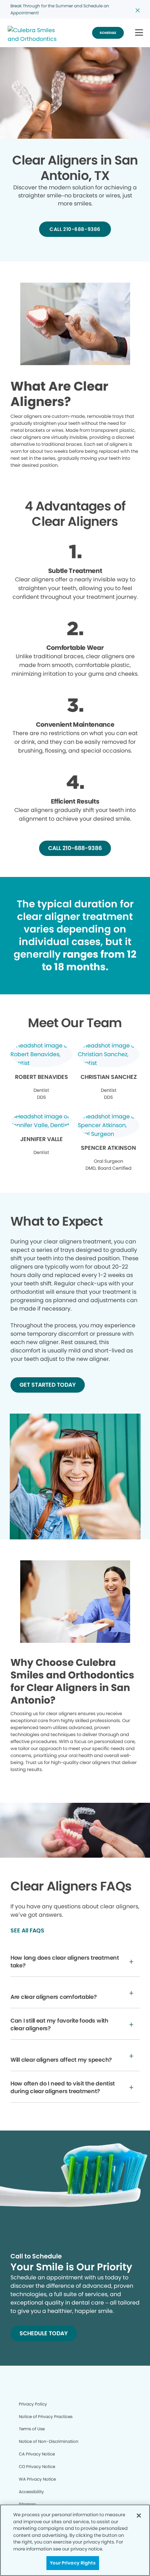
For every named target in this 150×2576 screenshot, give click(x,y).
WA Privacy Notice (37, 2479)
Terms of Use (32, 2429)
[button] (139, 33)
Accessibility (31, 2492)
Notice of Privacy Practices (46, 2417)
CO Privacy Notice (37, 2466)
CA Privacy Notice (37, 2454)
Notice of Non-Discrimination (49, 2441)
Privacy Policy (33, 2404)
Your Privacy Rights (73, 2563)
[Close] (139, 2516)
